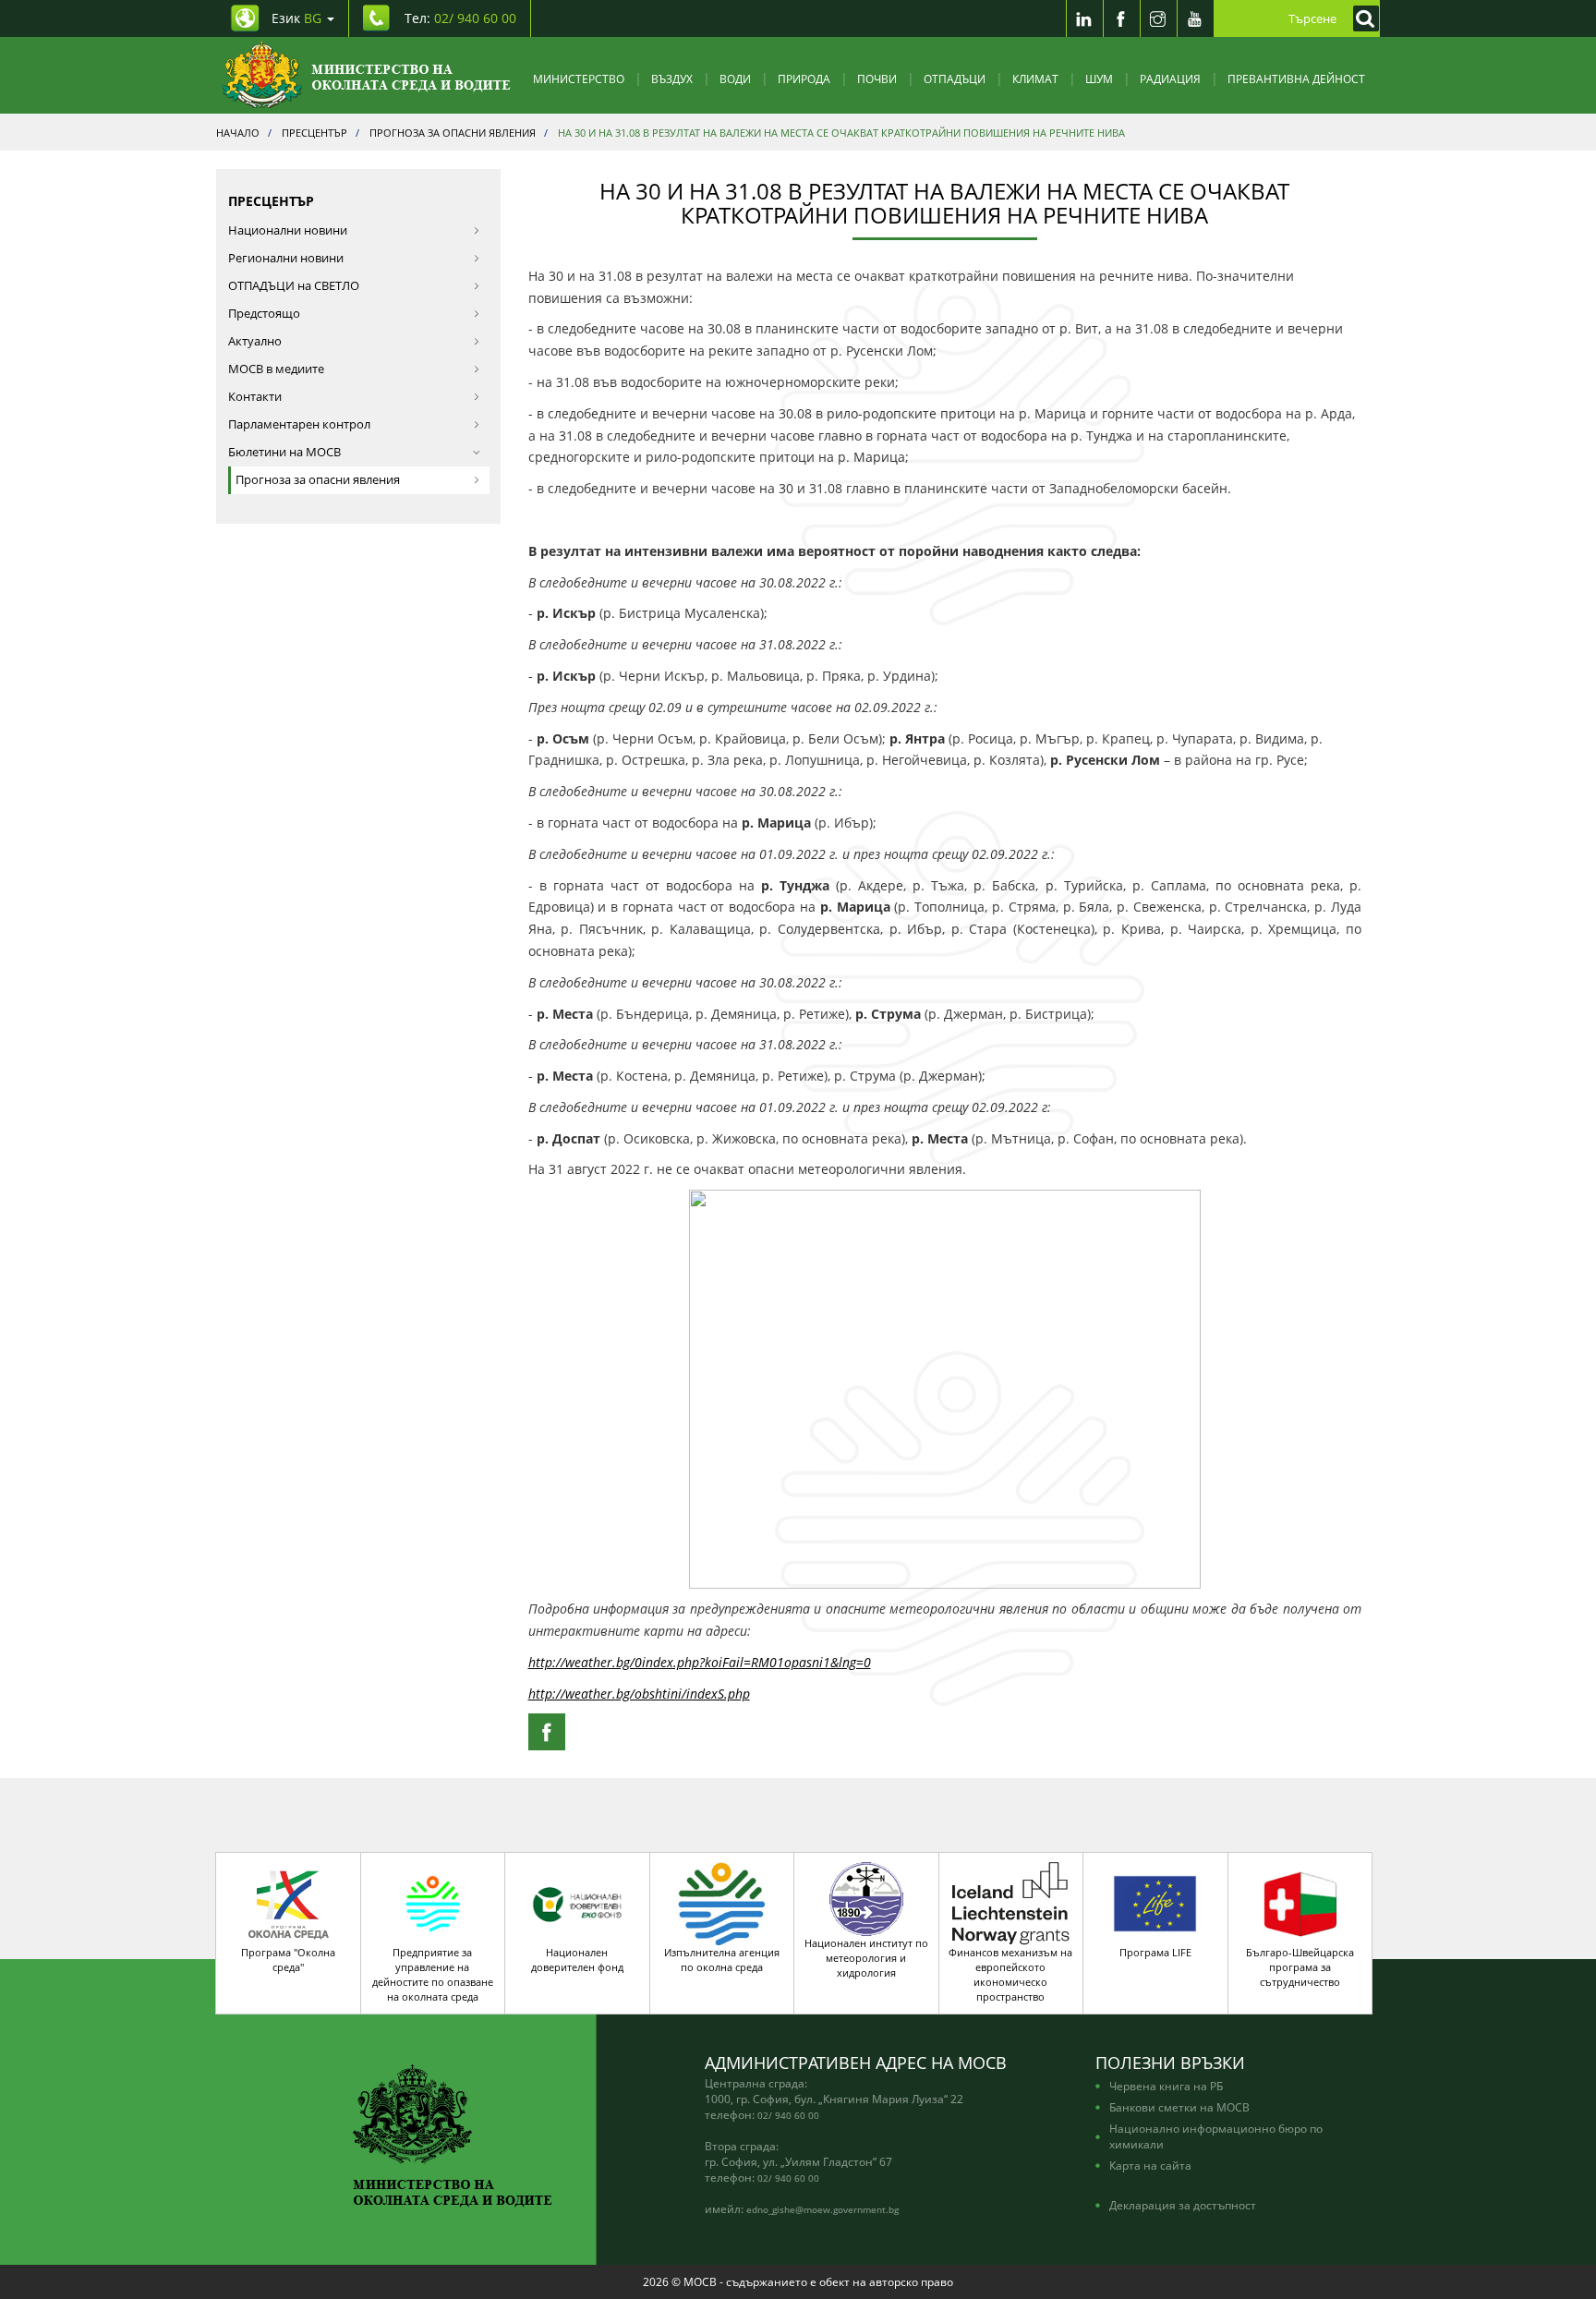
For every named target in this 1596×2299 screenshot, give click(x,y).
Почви (877, 79)
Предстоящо (264, 314)
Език (296, 18)
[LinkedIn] (1084, 18)
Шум (1099, 79)
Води (735, 79)
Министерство (579, 79)
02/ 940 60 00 (788, 2115)
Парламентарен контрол (299, 424)
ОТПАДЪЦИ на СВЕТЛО (294, 286)
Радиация (1170, 79)
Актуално (255, 341)
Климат (1035, 79)
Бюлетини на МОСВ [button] (284, 452)
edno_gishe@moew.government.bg (822, 2209)
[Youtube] (1195, 18)
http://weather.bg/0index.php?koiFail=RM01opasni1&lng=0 (700, 1662)
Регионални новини (286, 258)
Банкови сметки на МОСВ (1179, 2107)
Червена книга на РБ (1166, 2086)
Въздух (672, 79)
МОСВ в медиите (276, 369)
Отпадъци (955, 79)
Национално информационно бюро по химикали (1216, 2136)
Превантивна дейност (1296, 79)
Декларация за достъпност (1183, 2205)
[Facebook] (1121, 18)
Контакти (255, 397)
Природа (804, 79)
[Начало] (366, 75)
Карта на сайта (1150, 2165)
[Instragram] (1158, 18)
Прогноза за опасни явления (318, 480)
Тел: (460, 18)
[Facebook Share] (547, 1732)
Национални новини (288, 230)
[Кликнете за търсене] (1361, 18)
